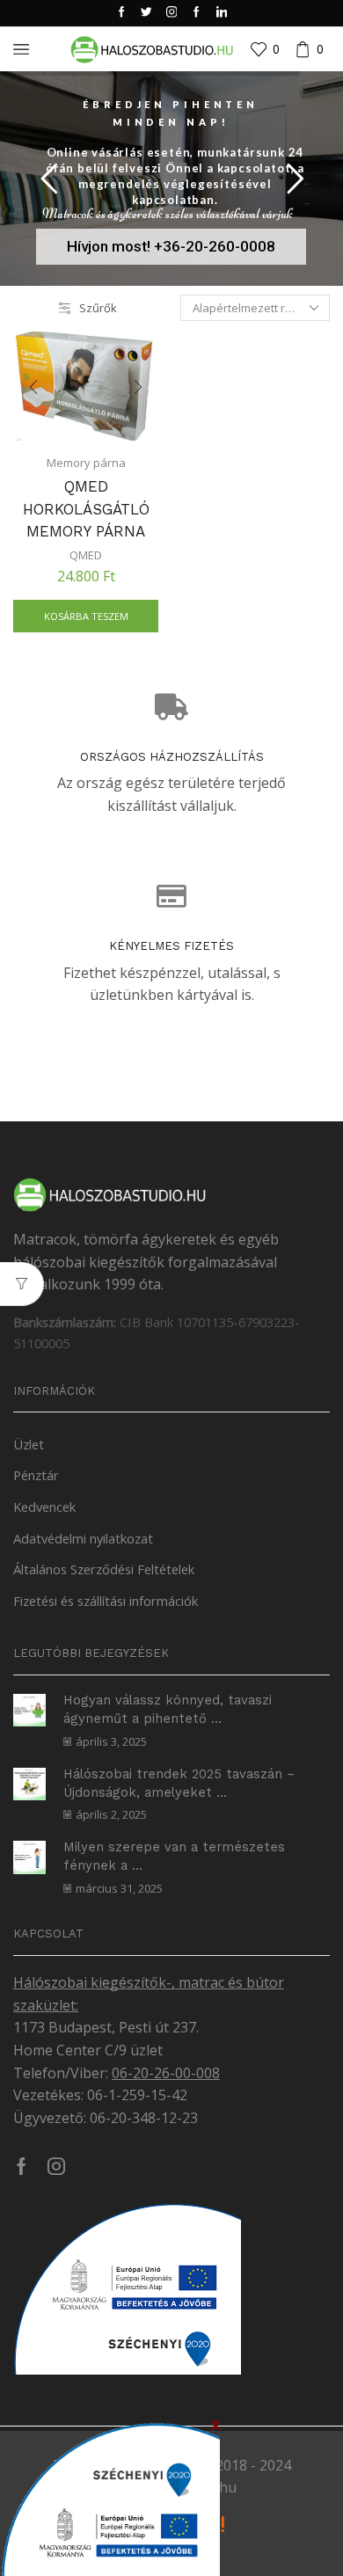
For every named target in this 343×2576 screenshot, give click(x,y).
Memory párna (86, 463)
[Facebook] (122, 13)
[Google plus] (197, 13)
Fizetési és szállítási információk (106, 1601)
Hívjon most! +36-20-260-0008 (171, 246)
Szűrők (98, 308)
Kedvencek (44, 1507)
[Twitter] (146, 13)
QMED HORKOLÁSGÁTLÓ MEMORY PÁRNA (86, 509)
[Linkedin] (222, 13)
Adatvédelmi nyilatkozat (83, 1538)
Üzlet (29, 1444)
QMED (86, 555)
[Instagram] (172, 13)
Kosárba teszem (86, 616)
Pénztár (36, 1475)
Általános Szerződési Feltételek (104, 1569)
